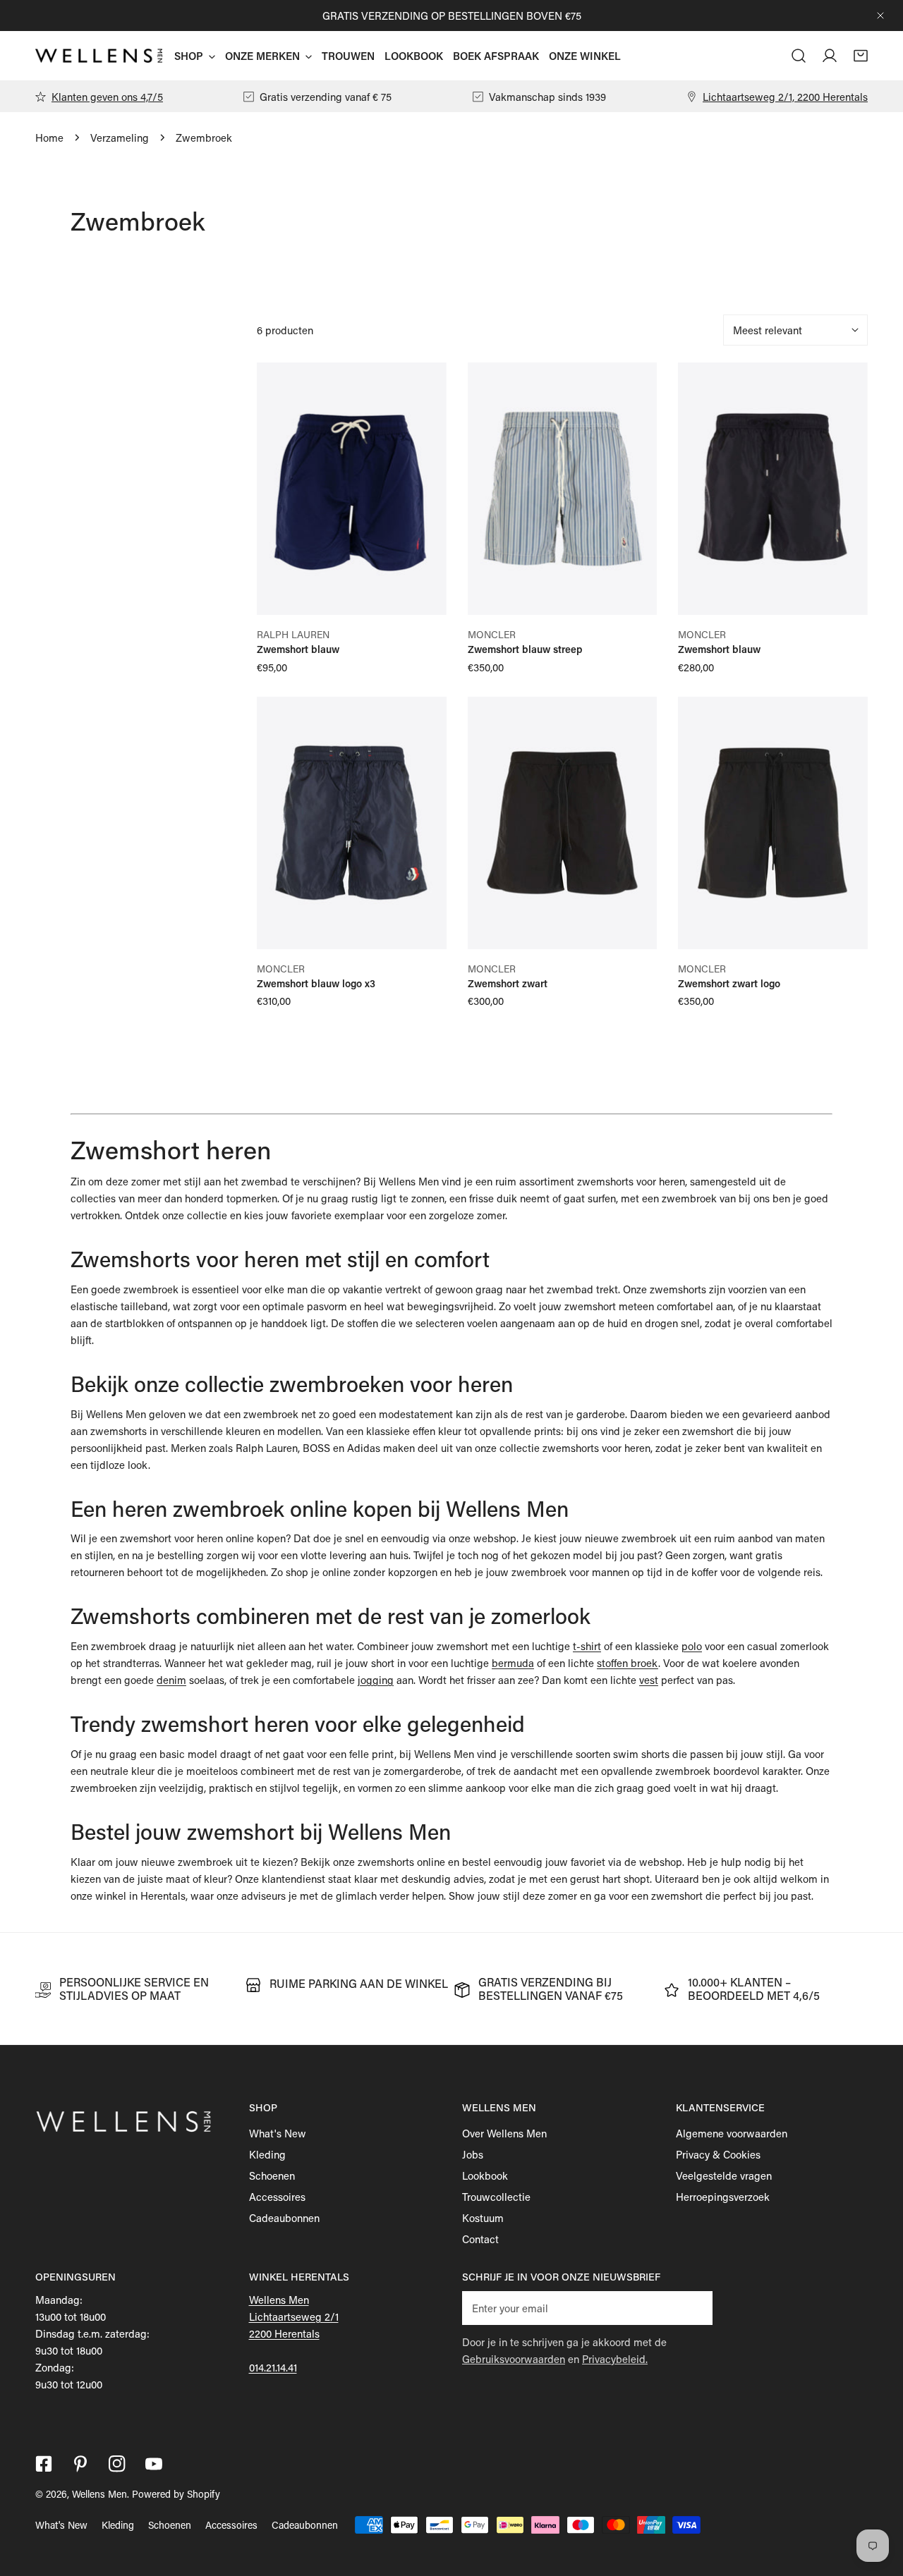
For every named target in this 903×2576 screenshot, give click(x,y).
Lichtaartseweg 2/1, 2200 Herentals (785, 97)
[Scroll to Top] (878, 2501)
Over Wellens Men (504, 2133)
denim (171, 1680)
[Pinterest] (80, 2464)
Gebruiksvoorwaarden (514, 2359)
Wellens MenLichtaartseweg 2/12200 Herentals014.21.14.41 (294, 2333)
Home (49, 138)
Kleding (267, 2154)
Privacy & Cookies (718, 2154)
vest (649, 1680)
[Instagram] (117, 2464)
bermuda (513, 1663)
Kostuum (483, 2218)
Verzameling (120, 138)
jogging (376, 1680)
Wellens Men (99, 2494)
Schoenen (272, 2175)
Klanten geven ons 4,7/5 (107, 97)
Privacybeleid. (615, 2359)
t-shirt (587, 1646)
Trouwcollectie (496, 2197)
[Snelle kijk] (420, 599)
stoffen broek (628, 1663)
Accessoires (277, 2197)
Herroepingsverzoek (723, 2197)
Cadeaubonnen (284, 2218)
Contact (480, 2239)
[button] (861, 56)
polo (692, 1646)
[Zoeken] (799, 56)
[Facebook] (44, 2464)
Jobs (473, 2154)
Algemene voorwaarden (732, 2133)
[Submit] (694, 2307)
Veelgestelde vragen (724, 2175)
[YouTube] (154, 2464)
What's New (278, 2133)
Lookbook (485, 2175)
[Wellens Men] (99, 56)
